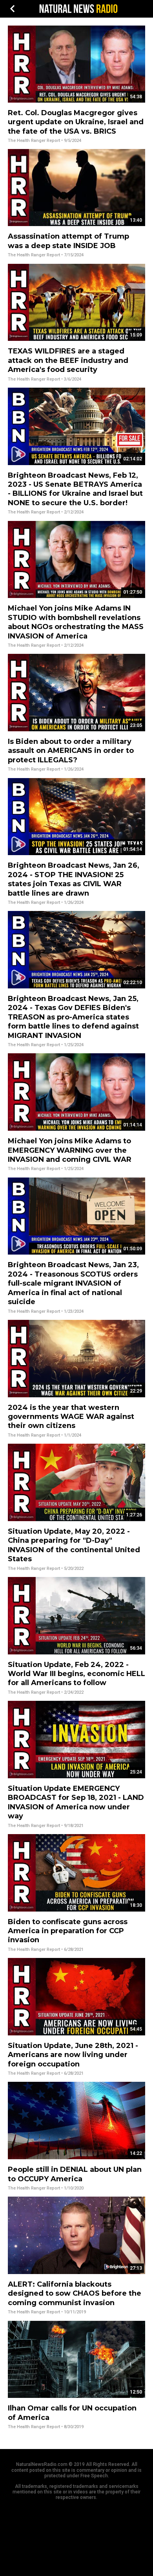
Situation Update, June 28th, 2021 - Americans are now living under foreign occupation (73, 2055)
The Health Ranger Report (34, 141)
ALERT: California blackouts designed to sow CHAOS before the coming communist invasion (75, 2294)
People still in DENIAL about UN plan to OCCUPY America (75, 2174)
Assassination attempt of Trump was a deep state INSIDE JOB (68, 241)
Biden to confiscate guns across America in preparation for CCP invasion (68, 1931)
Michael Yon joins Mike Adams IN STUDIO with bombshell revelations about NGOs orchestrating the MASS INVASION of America (76, 622)
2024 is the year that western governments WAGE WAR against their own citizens (71, 1417)
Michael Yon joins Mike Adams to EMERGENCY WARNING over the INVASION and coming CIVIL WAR (70, 1150)
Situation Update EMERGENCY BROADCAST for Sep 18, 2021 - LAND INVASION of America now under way (76, 1802)
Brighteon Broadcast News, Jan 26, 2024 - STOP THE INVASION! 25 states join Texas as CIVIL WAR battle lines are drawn (74, 879)
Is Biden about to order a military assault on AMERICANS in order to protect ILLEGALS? (71, 751)
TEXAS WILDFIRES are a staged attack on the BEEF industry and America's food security (68, 360)
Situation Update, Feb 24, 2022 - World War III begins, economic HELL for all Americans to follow (76, 1674)
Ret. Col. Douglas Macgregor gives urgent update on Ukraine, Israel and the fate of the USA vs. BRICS (76, 122)
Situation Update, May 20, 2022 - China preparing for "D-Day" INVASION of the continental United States (74, 1545)
